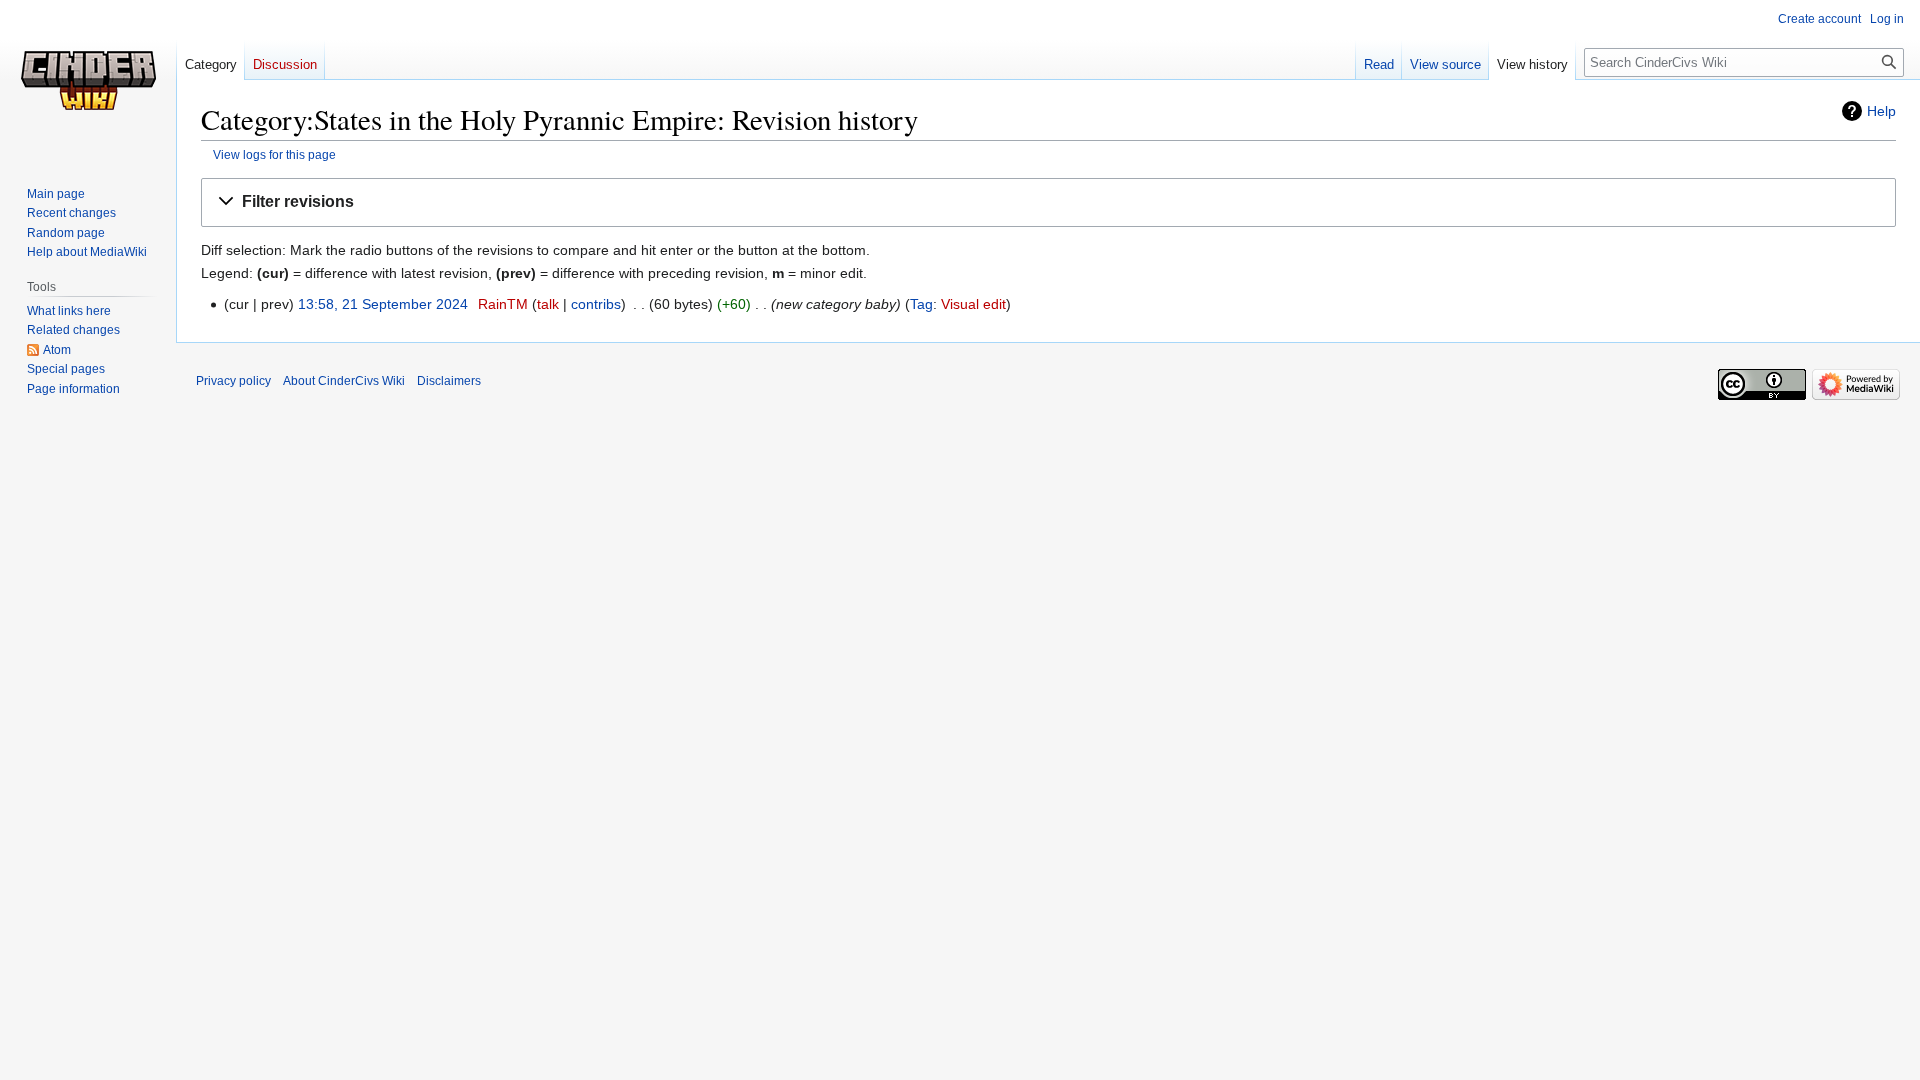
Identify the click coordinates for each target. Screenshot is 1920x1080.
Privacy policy (233, 381)
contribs (596, 304)
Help (1881, 111)
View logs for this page (274, 154)
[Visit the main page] (88, 80)
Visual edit (973, 304)
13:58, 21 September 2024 (383, 304)
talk (548, 304)
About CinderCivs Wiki (344, 381)
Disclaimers (449, 381)
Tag (921, 304)
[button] (1048, 202)
